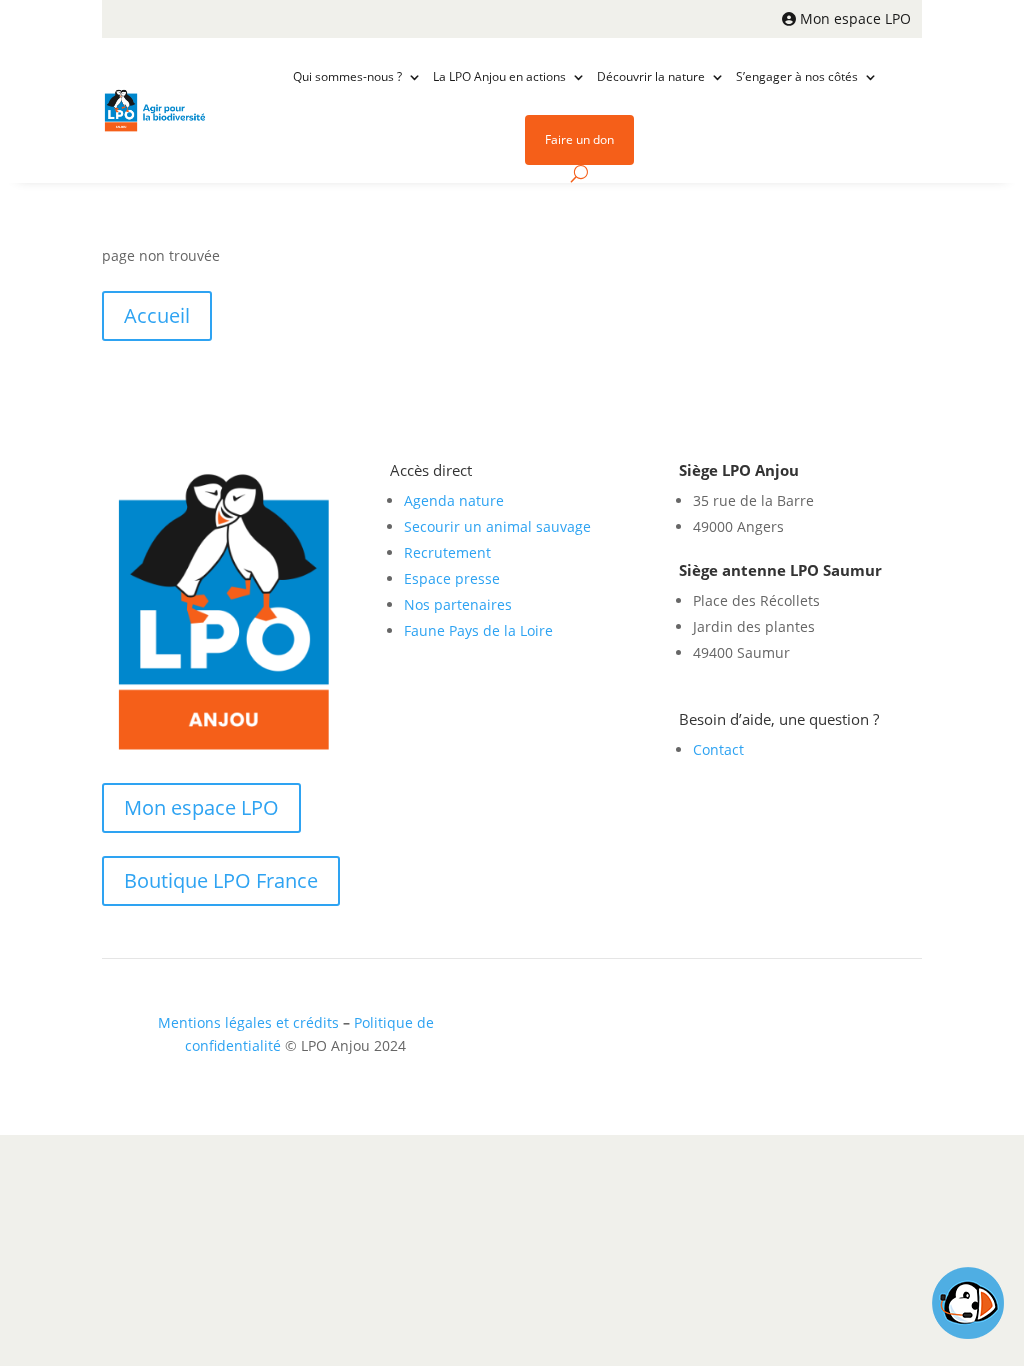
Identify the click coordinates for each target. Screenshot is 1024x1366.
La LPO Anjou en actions (499, 76)
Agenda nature (454, 500)
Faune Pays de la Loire (478, 630)
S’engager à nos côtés (797, 76)
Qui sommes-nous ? (347, 76)
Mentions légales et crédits (248, 1022)
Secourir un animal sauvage (497, 526)
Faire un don (579, 139)
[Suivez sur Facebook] (803, 1027)
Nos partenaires (458, 604)
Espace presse (452, 578)
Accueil (157, 315)
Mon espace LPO (855, 18)
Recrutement (447, 552)
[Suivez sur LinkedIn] (843, 1027)
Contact (718, 749)
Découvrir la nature (651, 76)
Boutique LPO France (221, 880)
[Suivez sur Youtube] (883, 1027)
